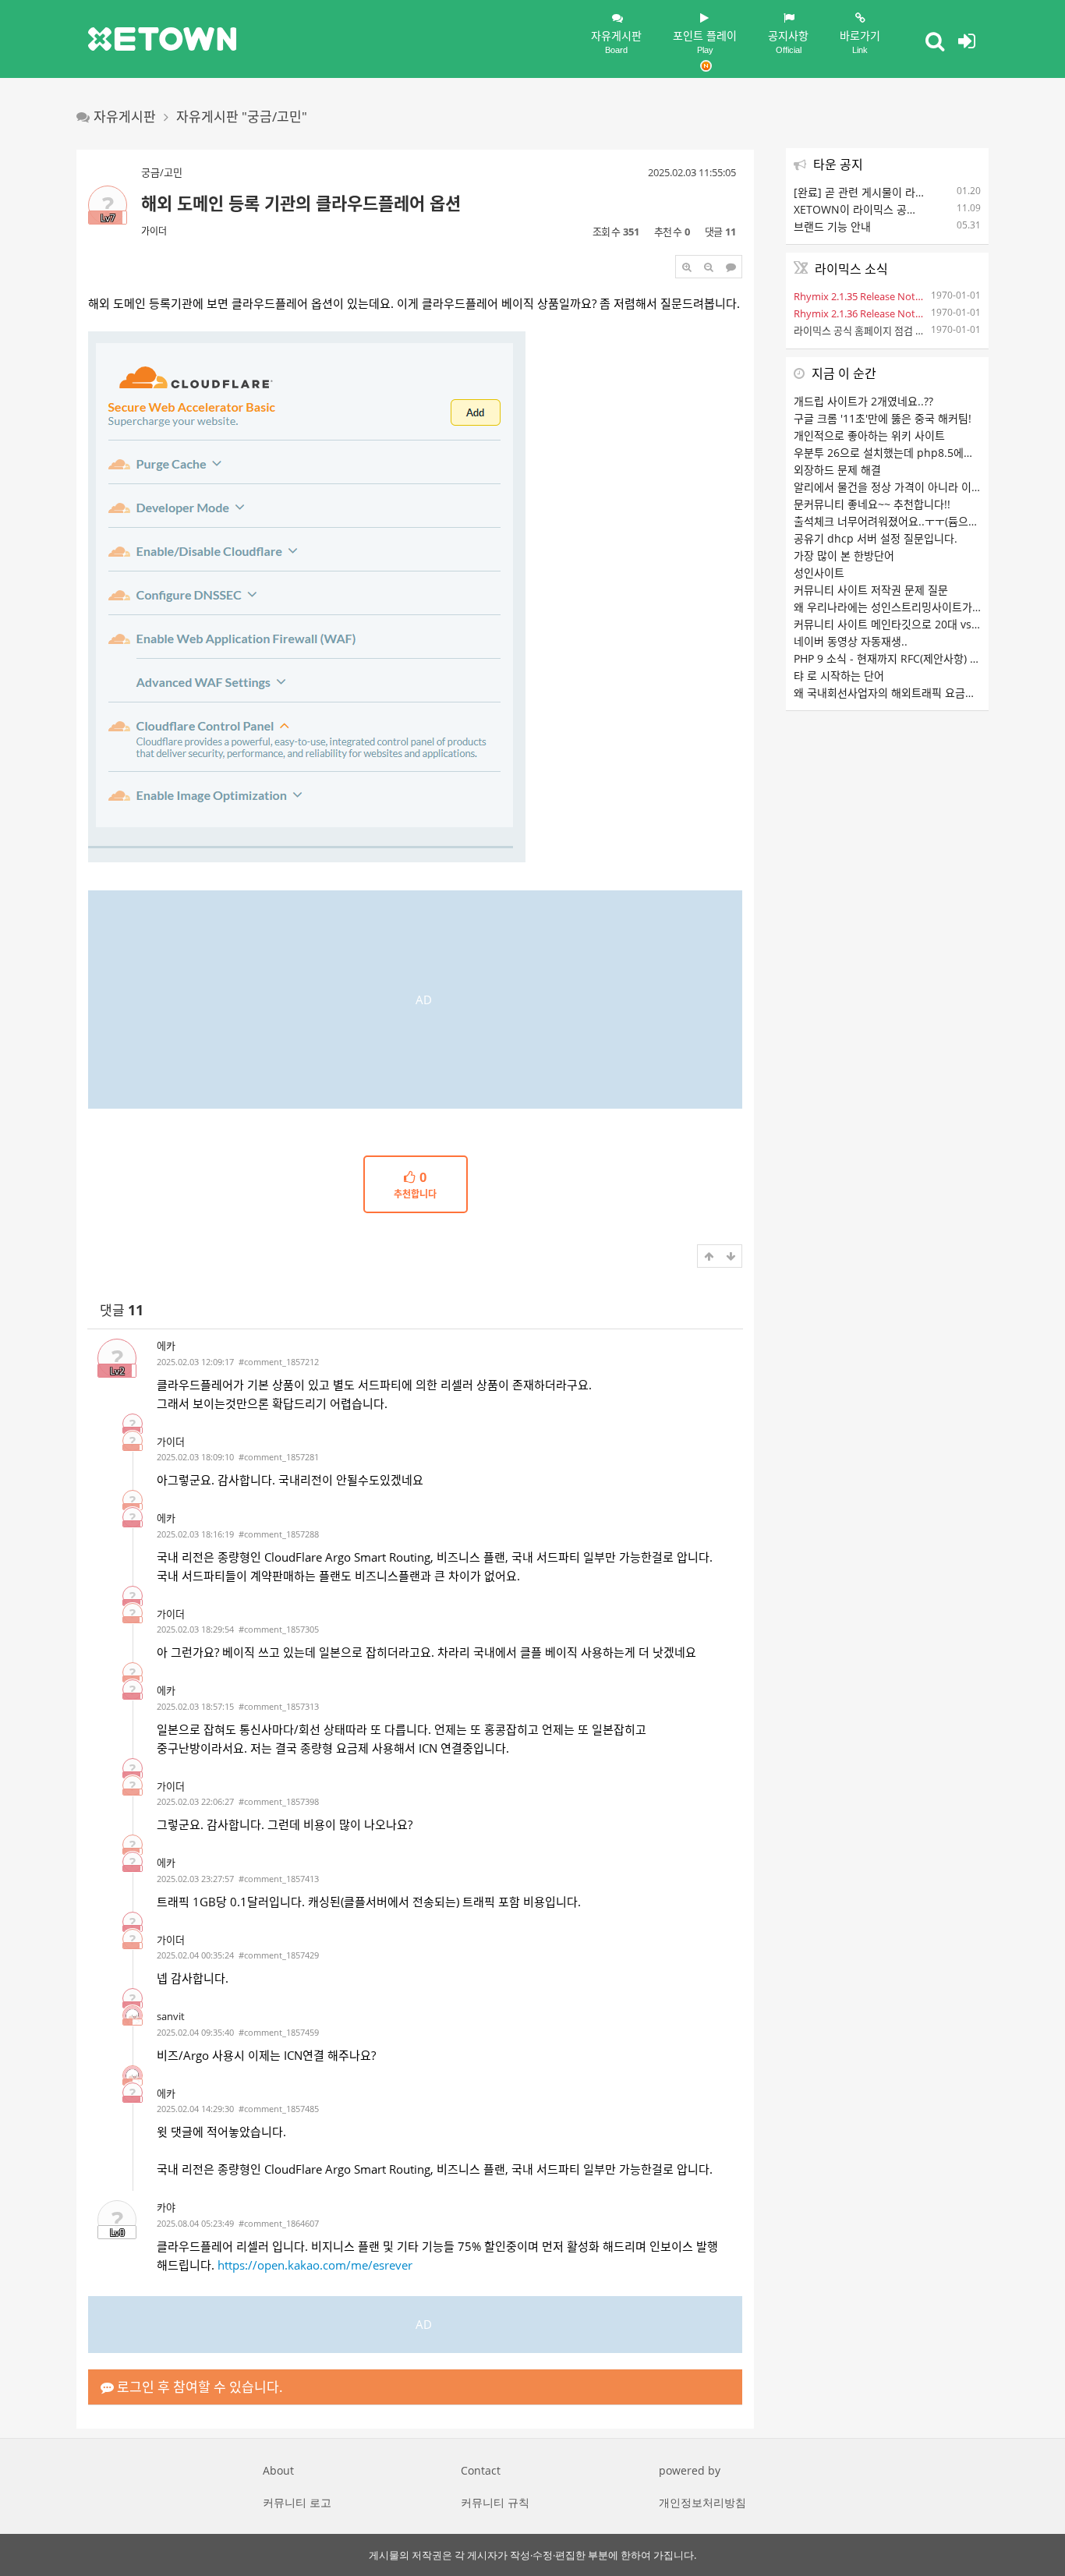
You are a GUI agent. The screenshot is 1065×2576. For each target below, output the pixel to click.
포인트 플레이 (705, 41)
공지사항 (788, 41)
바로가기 (860, 41)
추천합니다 (415, 1186)
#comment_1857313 (279, 1706)
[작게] (709, 267)
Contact (481, 2470)
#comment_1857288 (279, 1534)
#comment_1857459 (279, 2032)
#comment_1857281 (279, 1457)
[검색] (935, 41)
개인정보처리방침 (702, 2502)
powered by (690, 2470)
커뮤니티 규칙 (495, 2502)
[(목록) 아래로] (731, 1256)
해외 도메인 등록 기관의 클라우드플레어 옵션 (301, 203)
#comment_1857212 (279, 1362)
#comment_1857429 (279, 1955)
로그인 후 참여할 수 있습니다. (198, 2387)
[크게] (687, 267)
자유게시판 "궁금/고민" (242, 117)
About (278, 2470)
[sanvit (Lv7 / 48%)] (133, 2015)
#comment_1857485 (279, 2109)
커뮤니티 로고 (297, 2502)
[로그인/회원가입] (967, 41)
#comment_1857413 (279, 1879)
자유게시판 (616, 41)
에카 (166, 1346)
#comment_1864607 (279, 2223)
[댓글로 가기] (731, 267)
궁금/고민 (162, 172)
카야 (166, 2207)
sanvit (171, 2016)
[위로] (709, 1256)
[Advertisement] (415, 1000)
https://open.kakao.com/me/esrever (315, 2265)
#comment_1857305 (279, 1629)
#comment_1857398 (279, 1801)
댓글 (122, 1310)
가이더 (154, 231)
